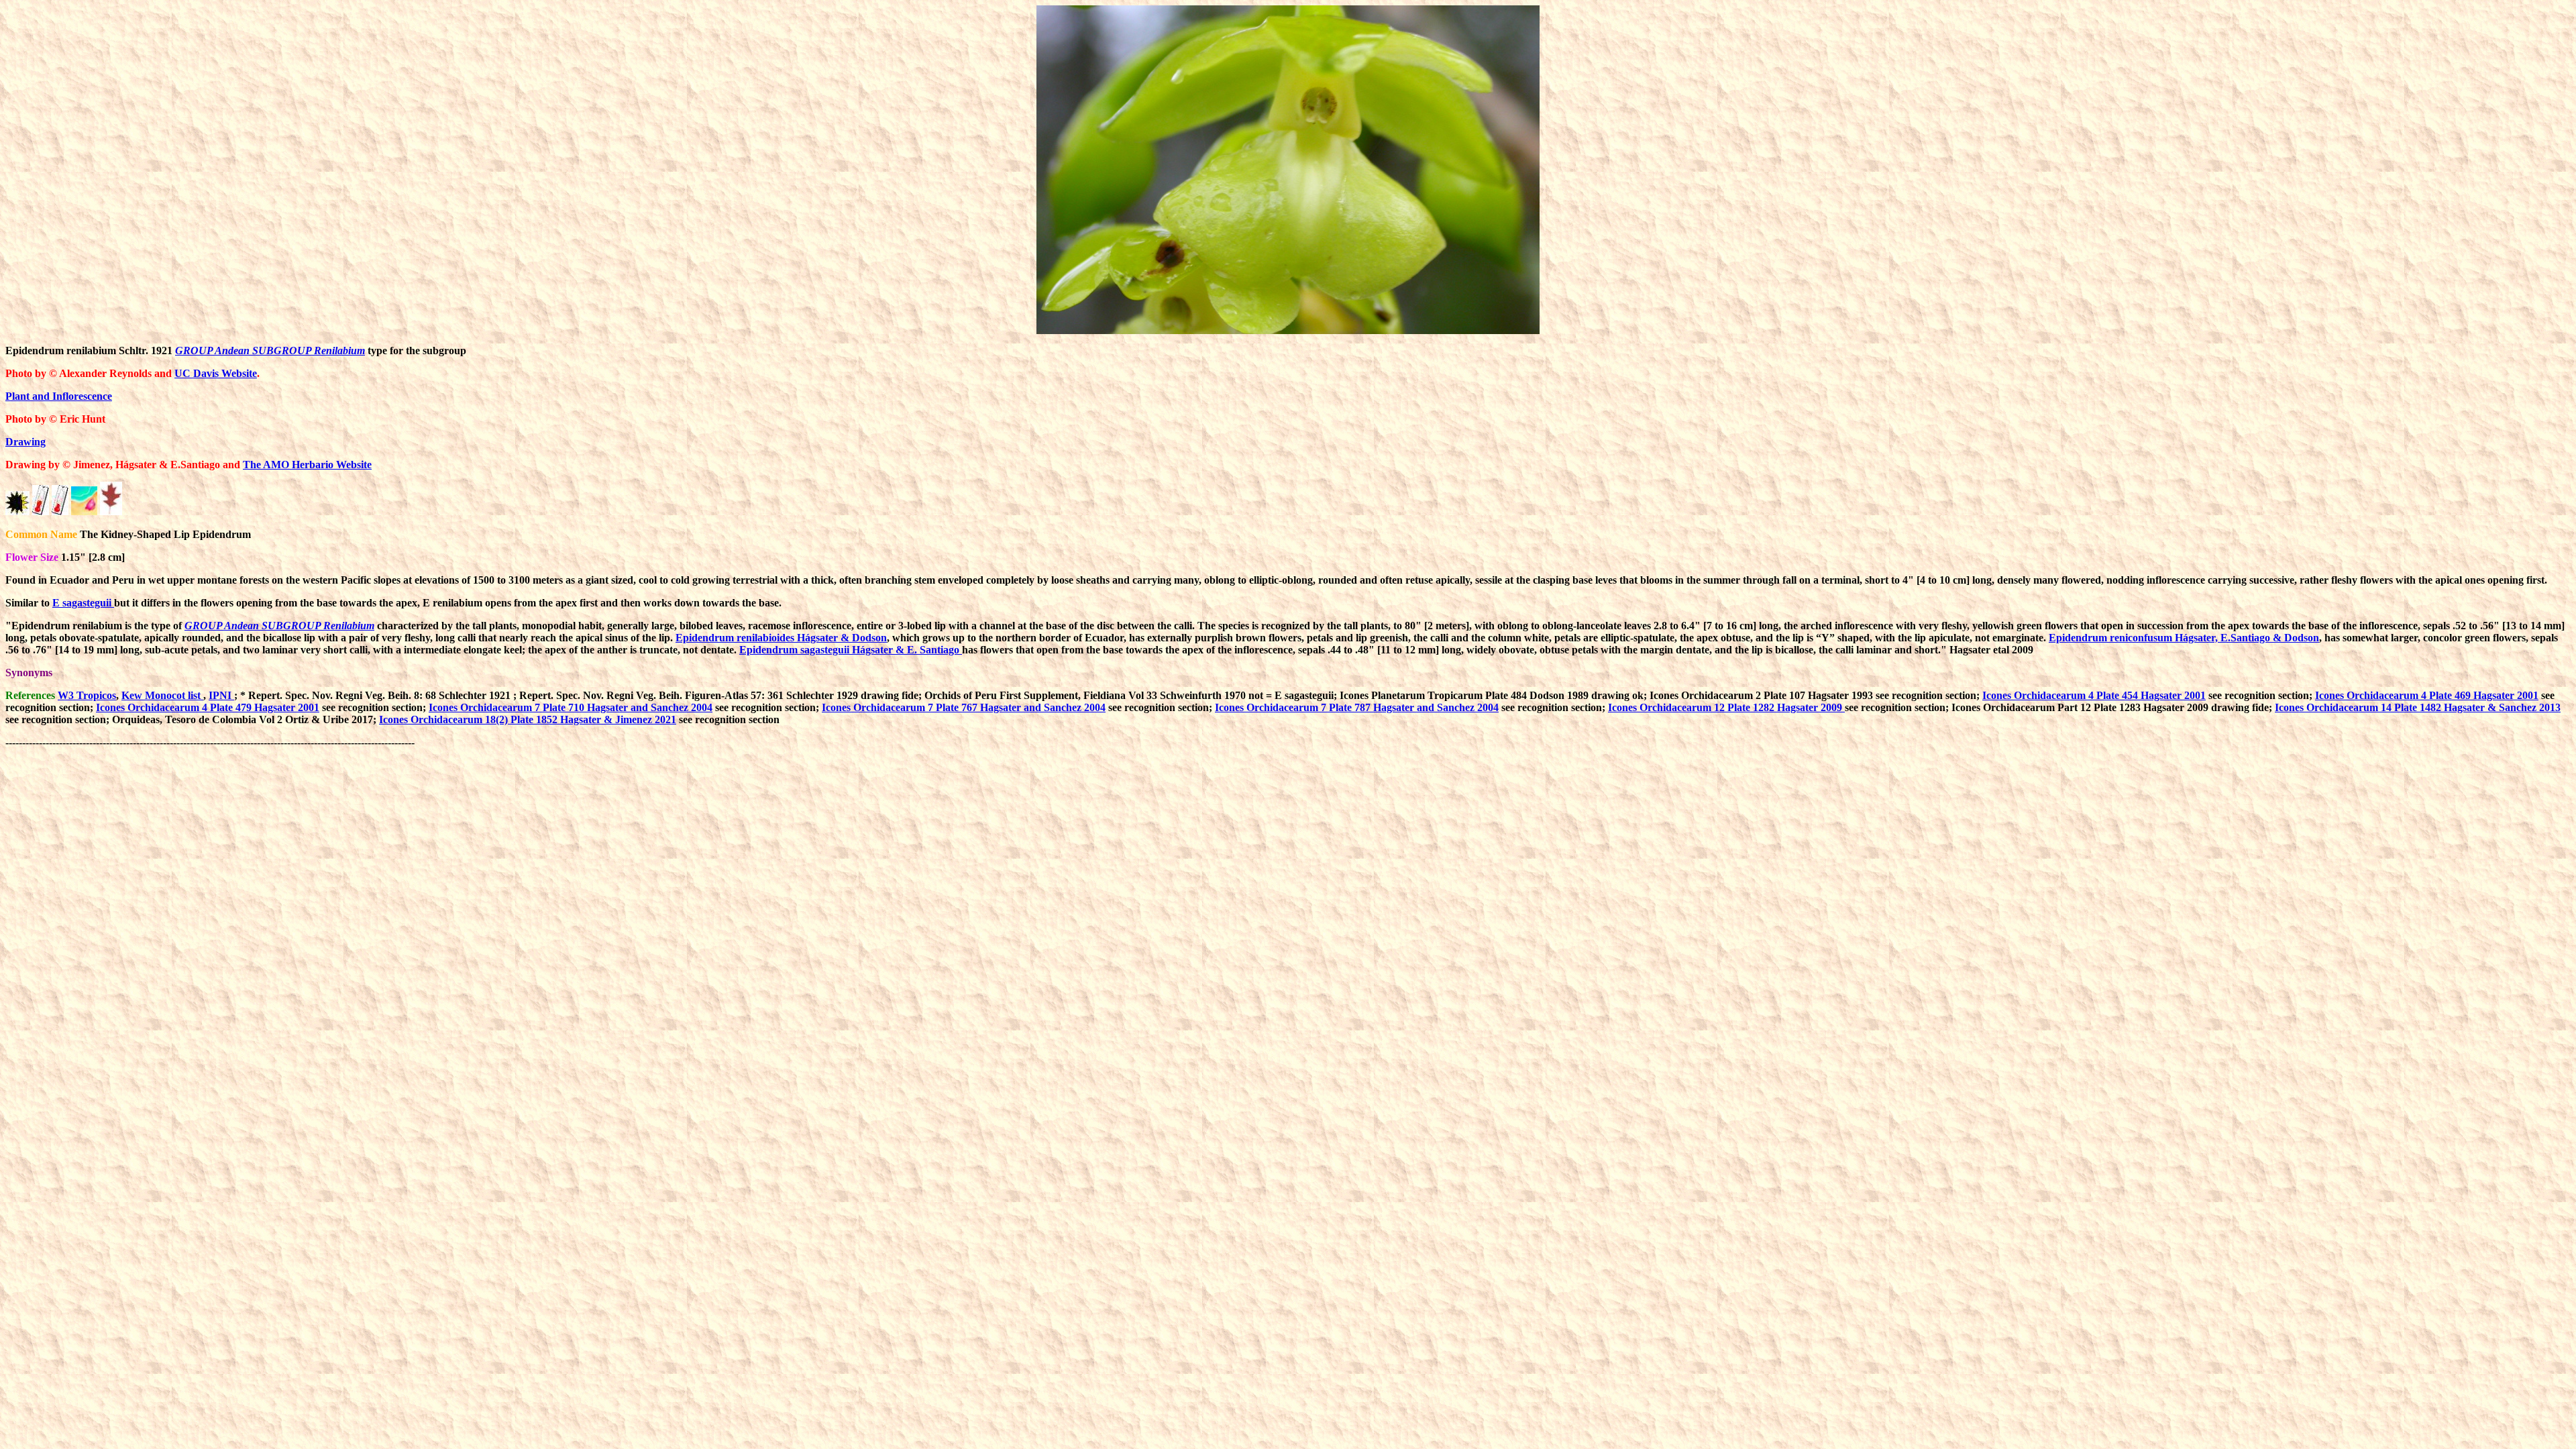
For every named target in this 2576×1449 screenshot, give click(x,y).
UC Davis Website (216, 373)
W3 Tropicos (87, 695)
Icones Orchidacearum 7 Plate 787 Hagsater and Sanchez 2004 (1357, 707)
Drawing (25, 442)
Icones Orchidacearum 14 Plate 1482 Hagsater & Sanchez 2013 (2418, 707)
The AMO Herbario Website (307, 465)
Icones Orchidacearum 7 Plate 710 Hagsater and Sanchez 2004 (571, 707)
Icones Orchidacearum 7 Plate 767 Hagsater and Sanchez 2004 (964, 707)
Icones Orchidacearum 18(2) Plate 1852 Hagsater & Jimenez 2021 (528, 719)
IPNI (221, 695)
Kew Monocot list (162, 695)
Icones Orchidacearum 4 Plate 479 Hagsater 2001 (208, 707)
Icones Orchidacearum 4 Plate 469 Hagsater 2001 (2427, 695)
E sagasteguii (83, 603)
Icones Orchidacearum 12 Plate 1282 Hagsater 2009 (1726, 707)
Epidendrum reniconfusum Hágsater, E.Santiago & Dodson (2184, 638)
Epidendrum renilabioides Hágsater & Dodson (781, 638)
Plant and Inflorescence (59, 396)
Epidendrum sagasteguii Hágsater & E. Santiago (851, 650)
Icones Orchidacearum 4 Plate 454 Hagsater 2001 (2094, 695)
